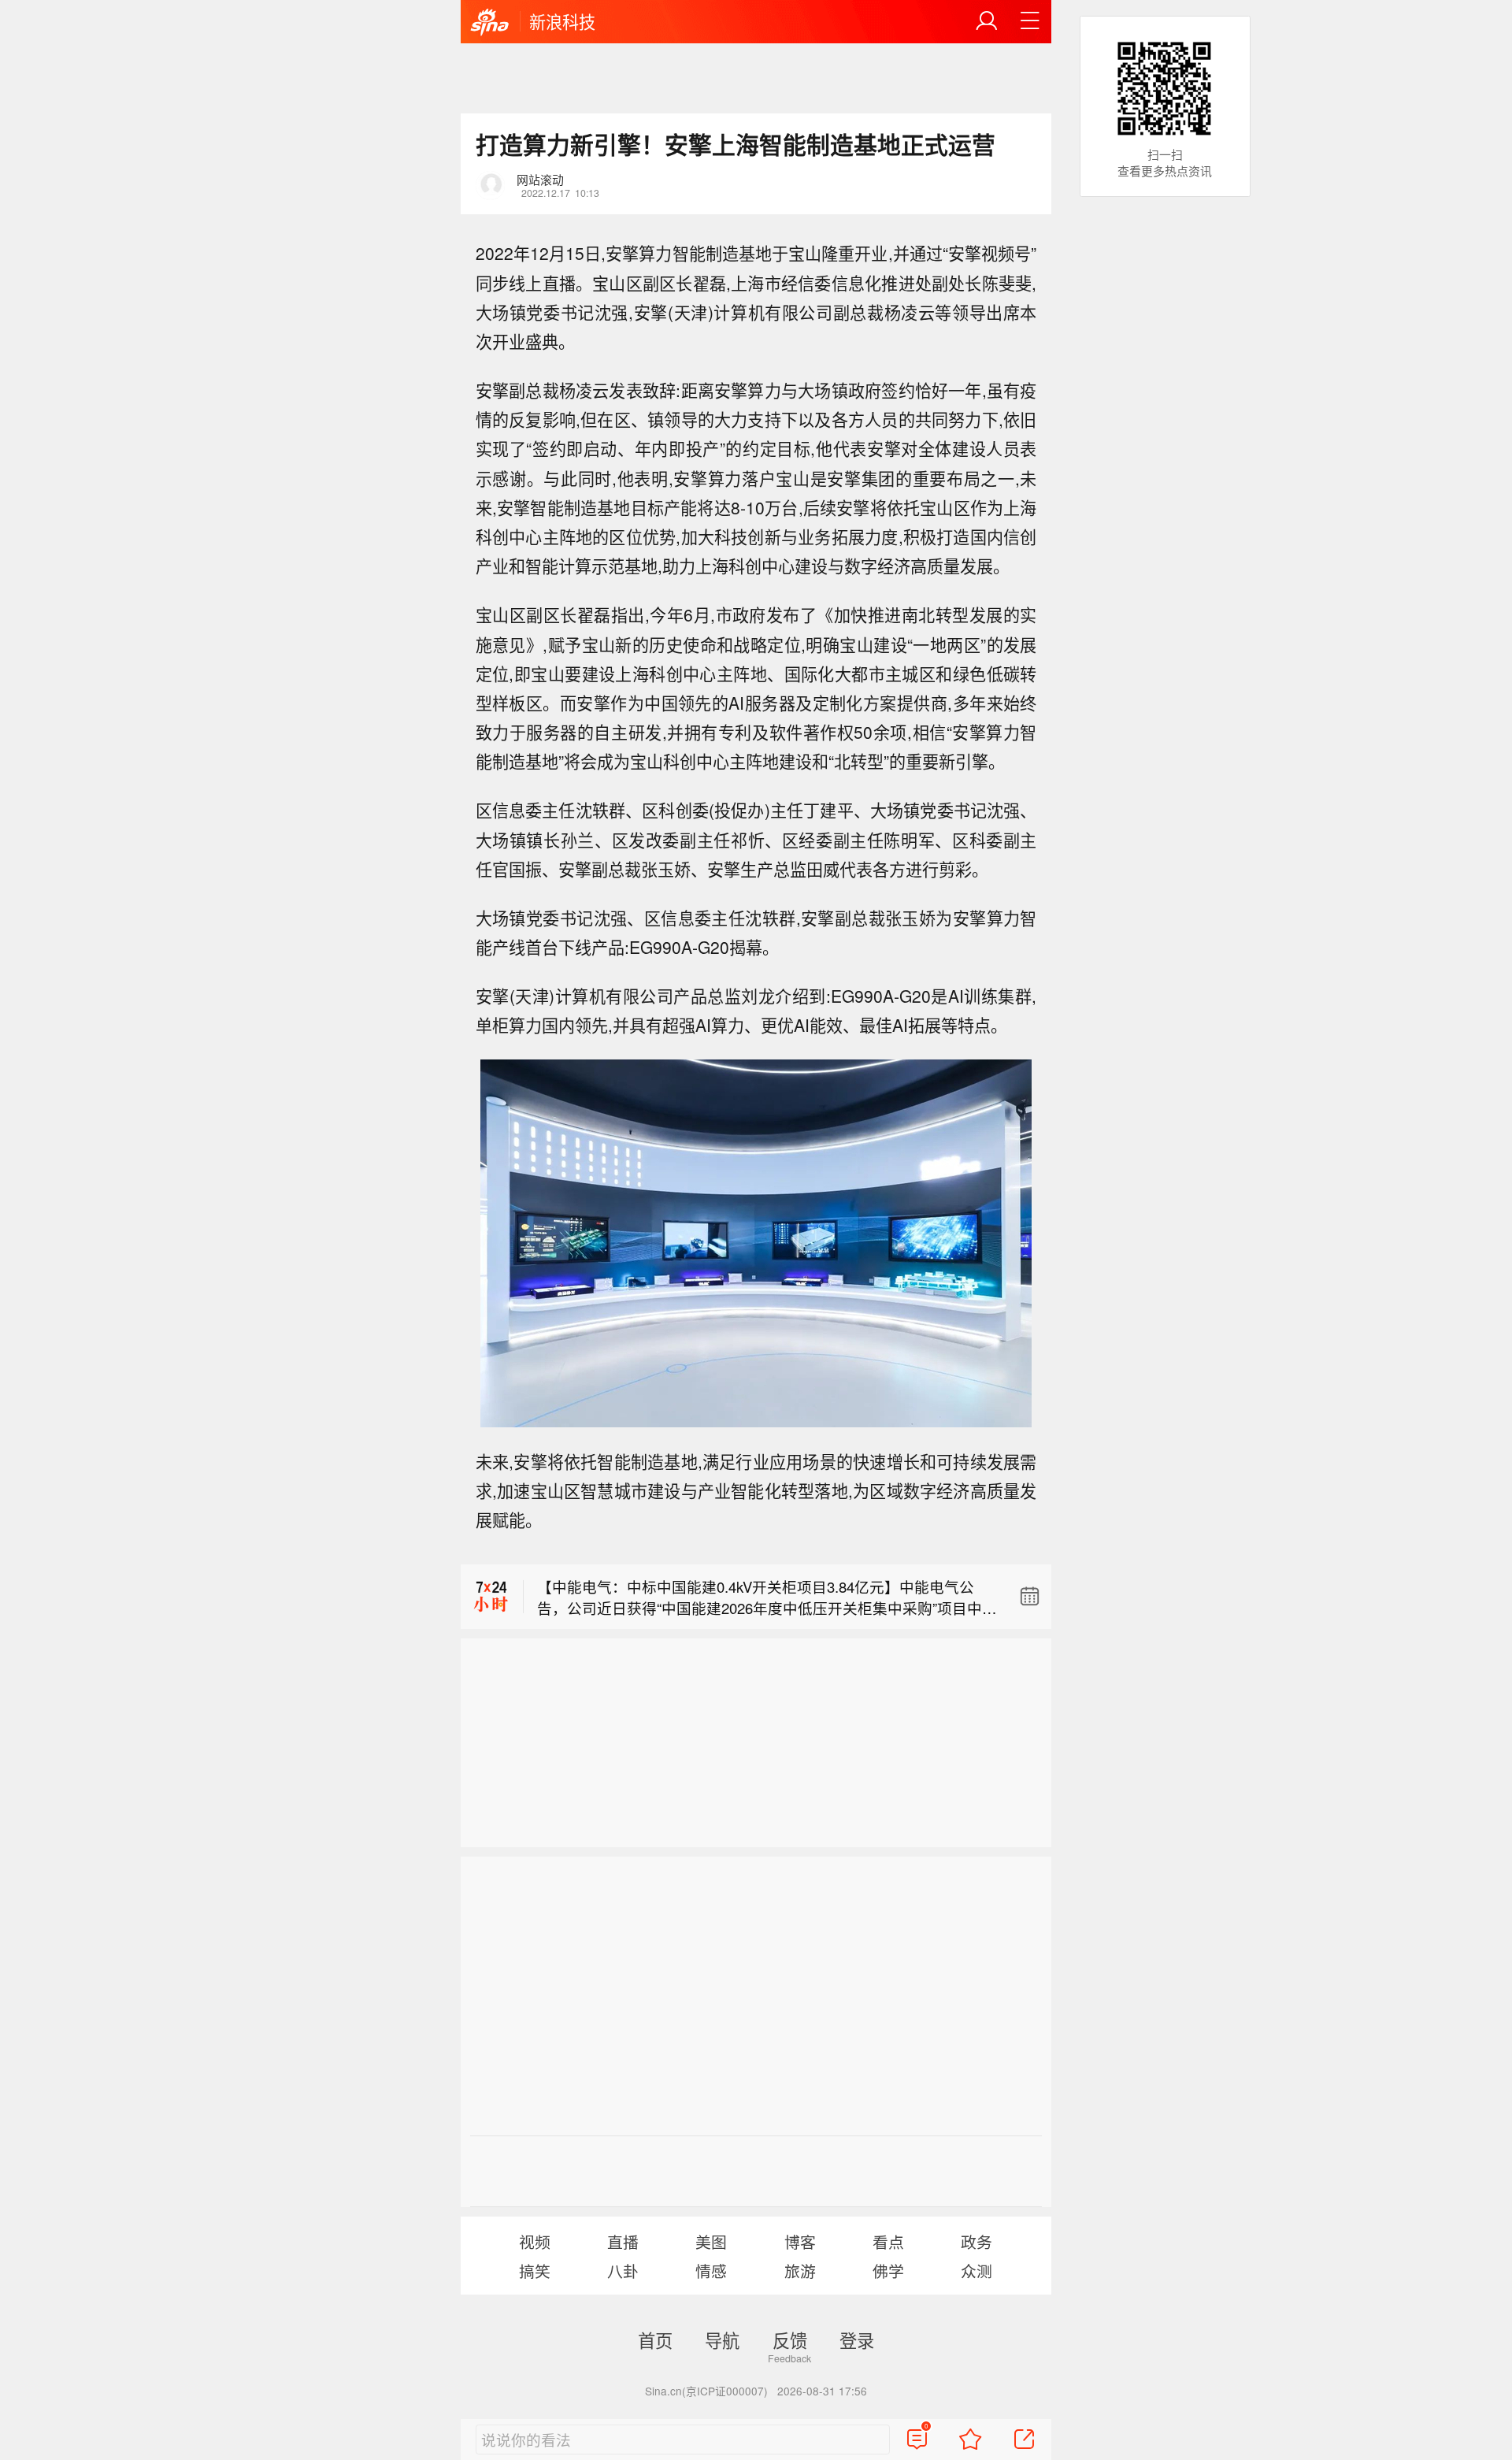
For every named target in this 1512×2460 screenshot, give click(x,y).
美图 (711, 2241)
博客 (800, 2241)
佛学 (888, 2271)
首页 (655, 2339)
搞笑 (535, 2271)
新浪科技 (562, 21)
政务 (976, 2241)
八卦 (623, 2271)
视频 (535, 2241)
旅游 (800, 2271)
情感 (711, 2271)
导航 (722, 2339)
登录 (857, 2339)
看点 (888, 2241)
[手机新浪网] (490, 23)
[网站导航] (1030, 21)
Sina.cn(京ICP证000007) (706, 2391)
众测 (976, 2271)
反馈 (790, 2339)
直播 (623, 2241)
